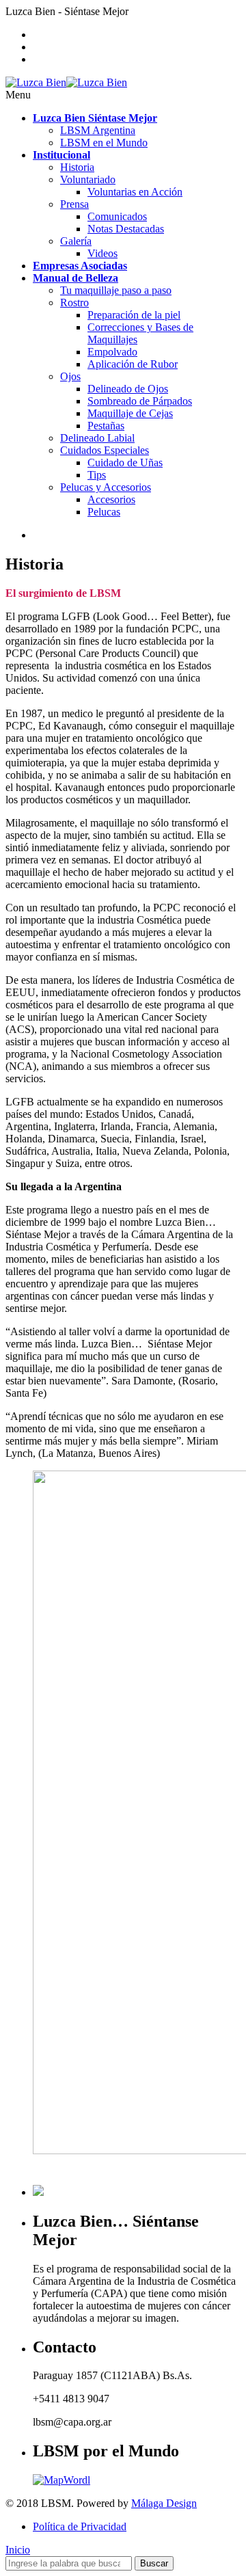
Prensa (74, 204)
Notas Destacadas (126, 229)
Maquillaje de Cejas (130, 413)
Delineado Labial (97, 438)
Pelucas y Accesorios (106, 487)
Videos (102, 253)
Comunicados (117, 216)
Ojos (70, 376)
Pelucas (104, 512)
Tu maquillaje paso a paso (116, 290)
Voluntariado (88, 179)
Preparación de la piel (134, 315)
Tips (97, 475)
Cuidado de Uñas (125, 462)
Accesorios (111, 499)
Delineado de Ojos (128, 389)
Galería (76, 241)
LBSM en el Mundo (104, 143)
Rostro (74, 303)
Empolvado (112, 352)
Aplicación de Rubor (133, 364)
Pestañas (106, 426)
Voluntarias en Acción (135, 192)
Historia (77, 167)
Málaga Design (164, 2503)
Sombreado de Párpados (140, 401)
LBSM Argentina (98, 130)
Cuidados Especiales (105, 450)
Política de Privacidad (80, 2526)
